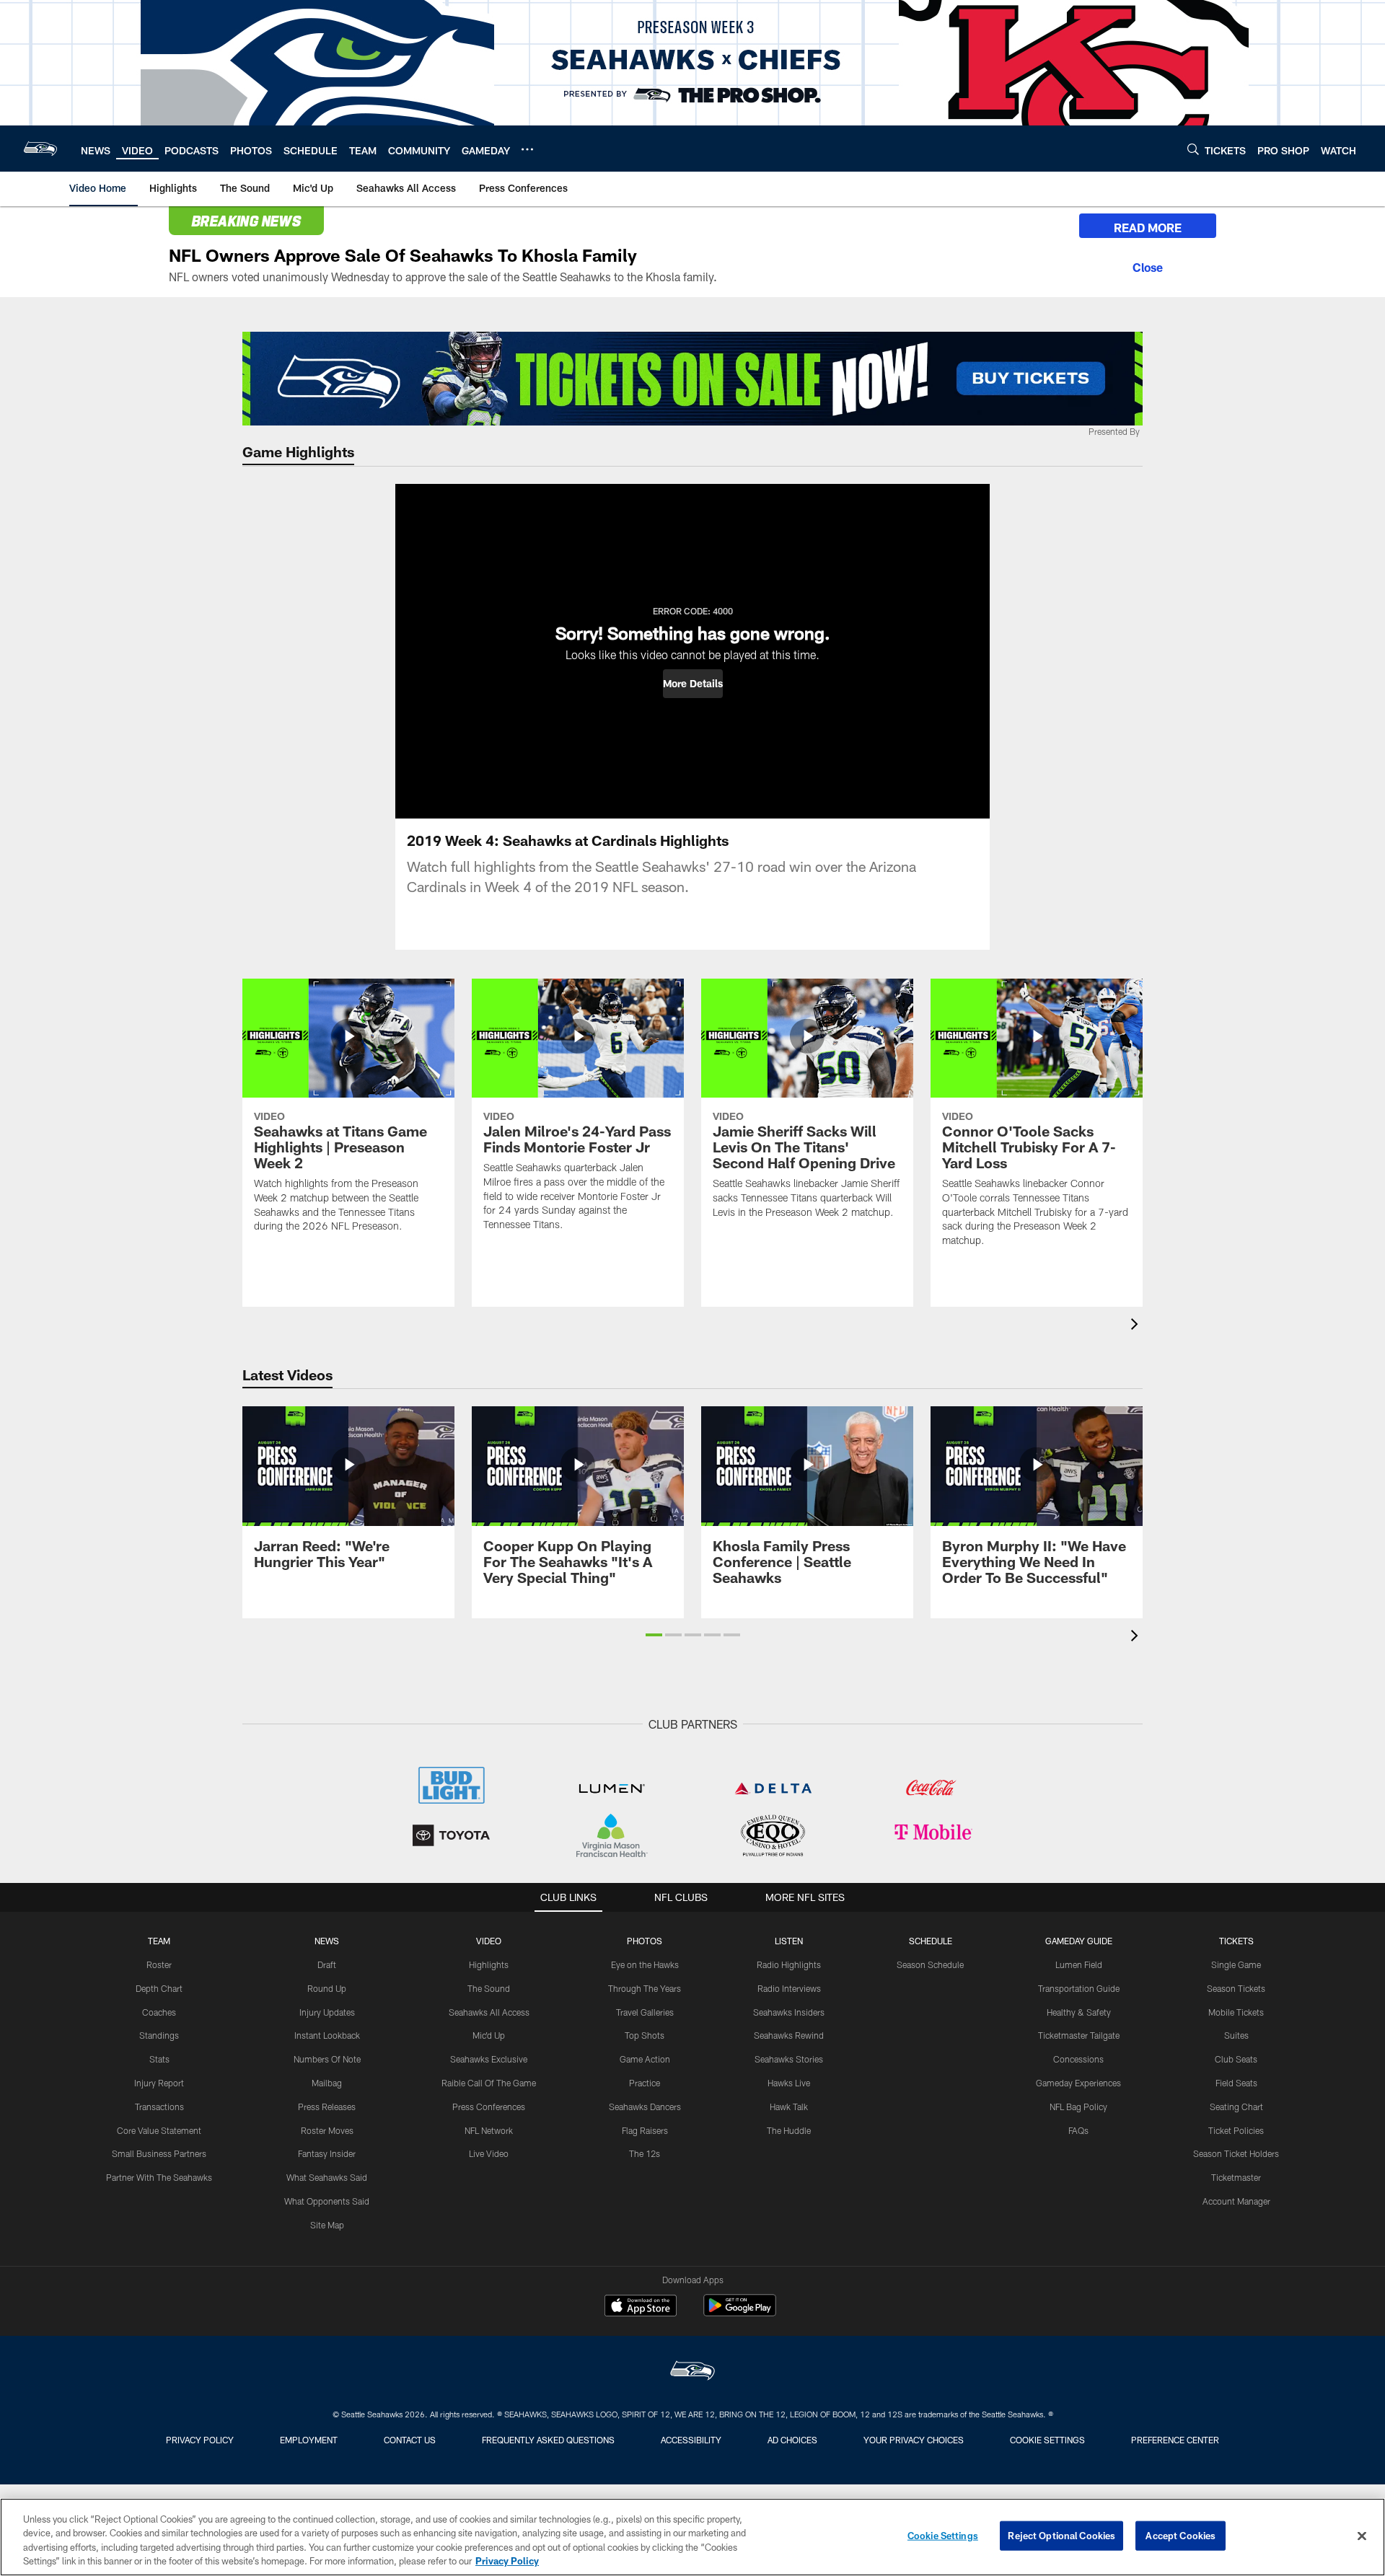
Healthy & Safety (1079, 2012)
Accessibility (691, 2440)
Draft (327, 1964)
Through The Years (645, 1988)
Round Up (327, 1988)
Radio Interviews (789, 1988)
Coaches (159, 2012)
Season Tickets (1236, 1988)
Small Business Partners (159, 2153)
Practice (645, 2083)
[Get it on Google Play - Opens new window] (740, 2312)
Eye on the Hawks (645, 1964)
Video (489, 1941)
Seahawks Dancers (645, 2107)
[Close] (1148, 265)
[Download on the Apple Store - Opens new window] (641, 2307)
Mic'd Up (489, 2035)
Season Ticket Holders (1236, 2153)
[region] (692, 2537)
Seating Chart (1236, 2107)
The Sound (489, 1988)
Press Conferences (489, 2107)
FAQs (1078, 2130)
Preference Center (1175, 2440)
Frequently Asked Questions (548, 2440)
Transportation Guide (1079, 1988)
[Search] (1193, 149)
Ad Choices (792, 2440)
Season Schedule (930, 1964)
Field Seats (1236, 2083)
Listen (789, 1941)
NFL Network (489, 2130)
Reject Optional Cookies (1061, 2536)
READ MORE (1148, 228)
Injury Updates (327, 2012)
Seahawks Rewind (789, 2035)
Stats (159, 2059)
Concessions (1078, 2059)
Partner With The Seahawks (159, 2177)
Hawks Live (789, 2083)
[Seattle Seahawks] (692, 2372)
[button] (693, 684)
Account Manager (1236, 2201)
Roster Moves (327, 2130)
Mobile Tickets (1236, 2012)
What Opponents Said (327, 2201)
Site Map (327, 2225)
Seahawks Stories (789, 2059)
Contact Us (410, 2440)
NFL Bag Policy (1078, 2107)
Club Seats (1236, 2059)
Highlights (489, 1964)
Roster (159, 1964)
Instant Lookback (327, 2035)
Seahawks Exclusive (489, 2059)
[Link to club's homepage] (40, 149)
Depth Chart (159, 1988)
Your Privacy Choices (914, 2440)
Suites (1236, 2035)
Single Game (1236, 1964)
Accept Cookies (1180, 2536)
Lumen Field (1079, 1964)
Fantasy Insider (327, 2153)
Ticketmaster (1236, 2177)
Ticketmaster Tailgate (1079, 2035)
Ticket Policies (1236, 2130)
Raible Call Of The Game (489, 2083)
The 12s (645, 2153)
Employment (309, 2440)
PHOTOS (645, 1941)
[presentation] (1137, 1326)
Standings (159, 2035)
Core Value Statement (159, 2130)
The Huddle (789, 2130)
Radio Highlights (789, 1964)
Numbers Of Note (327, 2059)
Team (159, 1941)
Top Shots (645, 2035)
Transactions (159, 2107)
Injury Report (159, 2083)
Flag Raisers (645, 2130)
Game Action (645, 2059)
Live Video (489, 2153)
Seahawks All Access (489, 2012)
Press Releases (327, 2107)
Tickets (1236, 1941)
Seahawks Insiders (789, 2012)
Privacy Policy (200, 2440)
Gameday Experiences (1078, 2083)
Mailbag (327, 2083)
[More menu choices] (527, 149)
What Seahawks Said (327, 2177)
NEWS (327, 1941)
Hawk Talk (789, 2107)
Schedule (931, 1941)
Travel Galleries (645, 2012)
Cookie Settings (1047, 2440)
